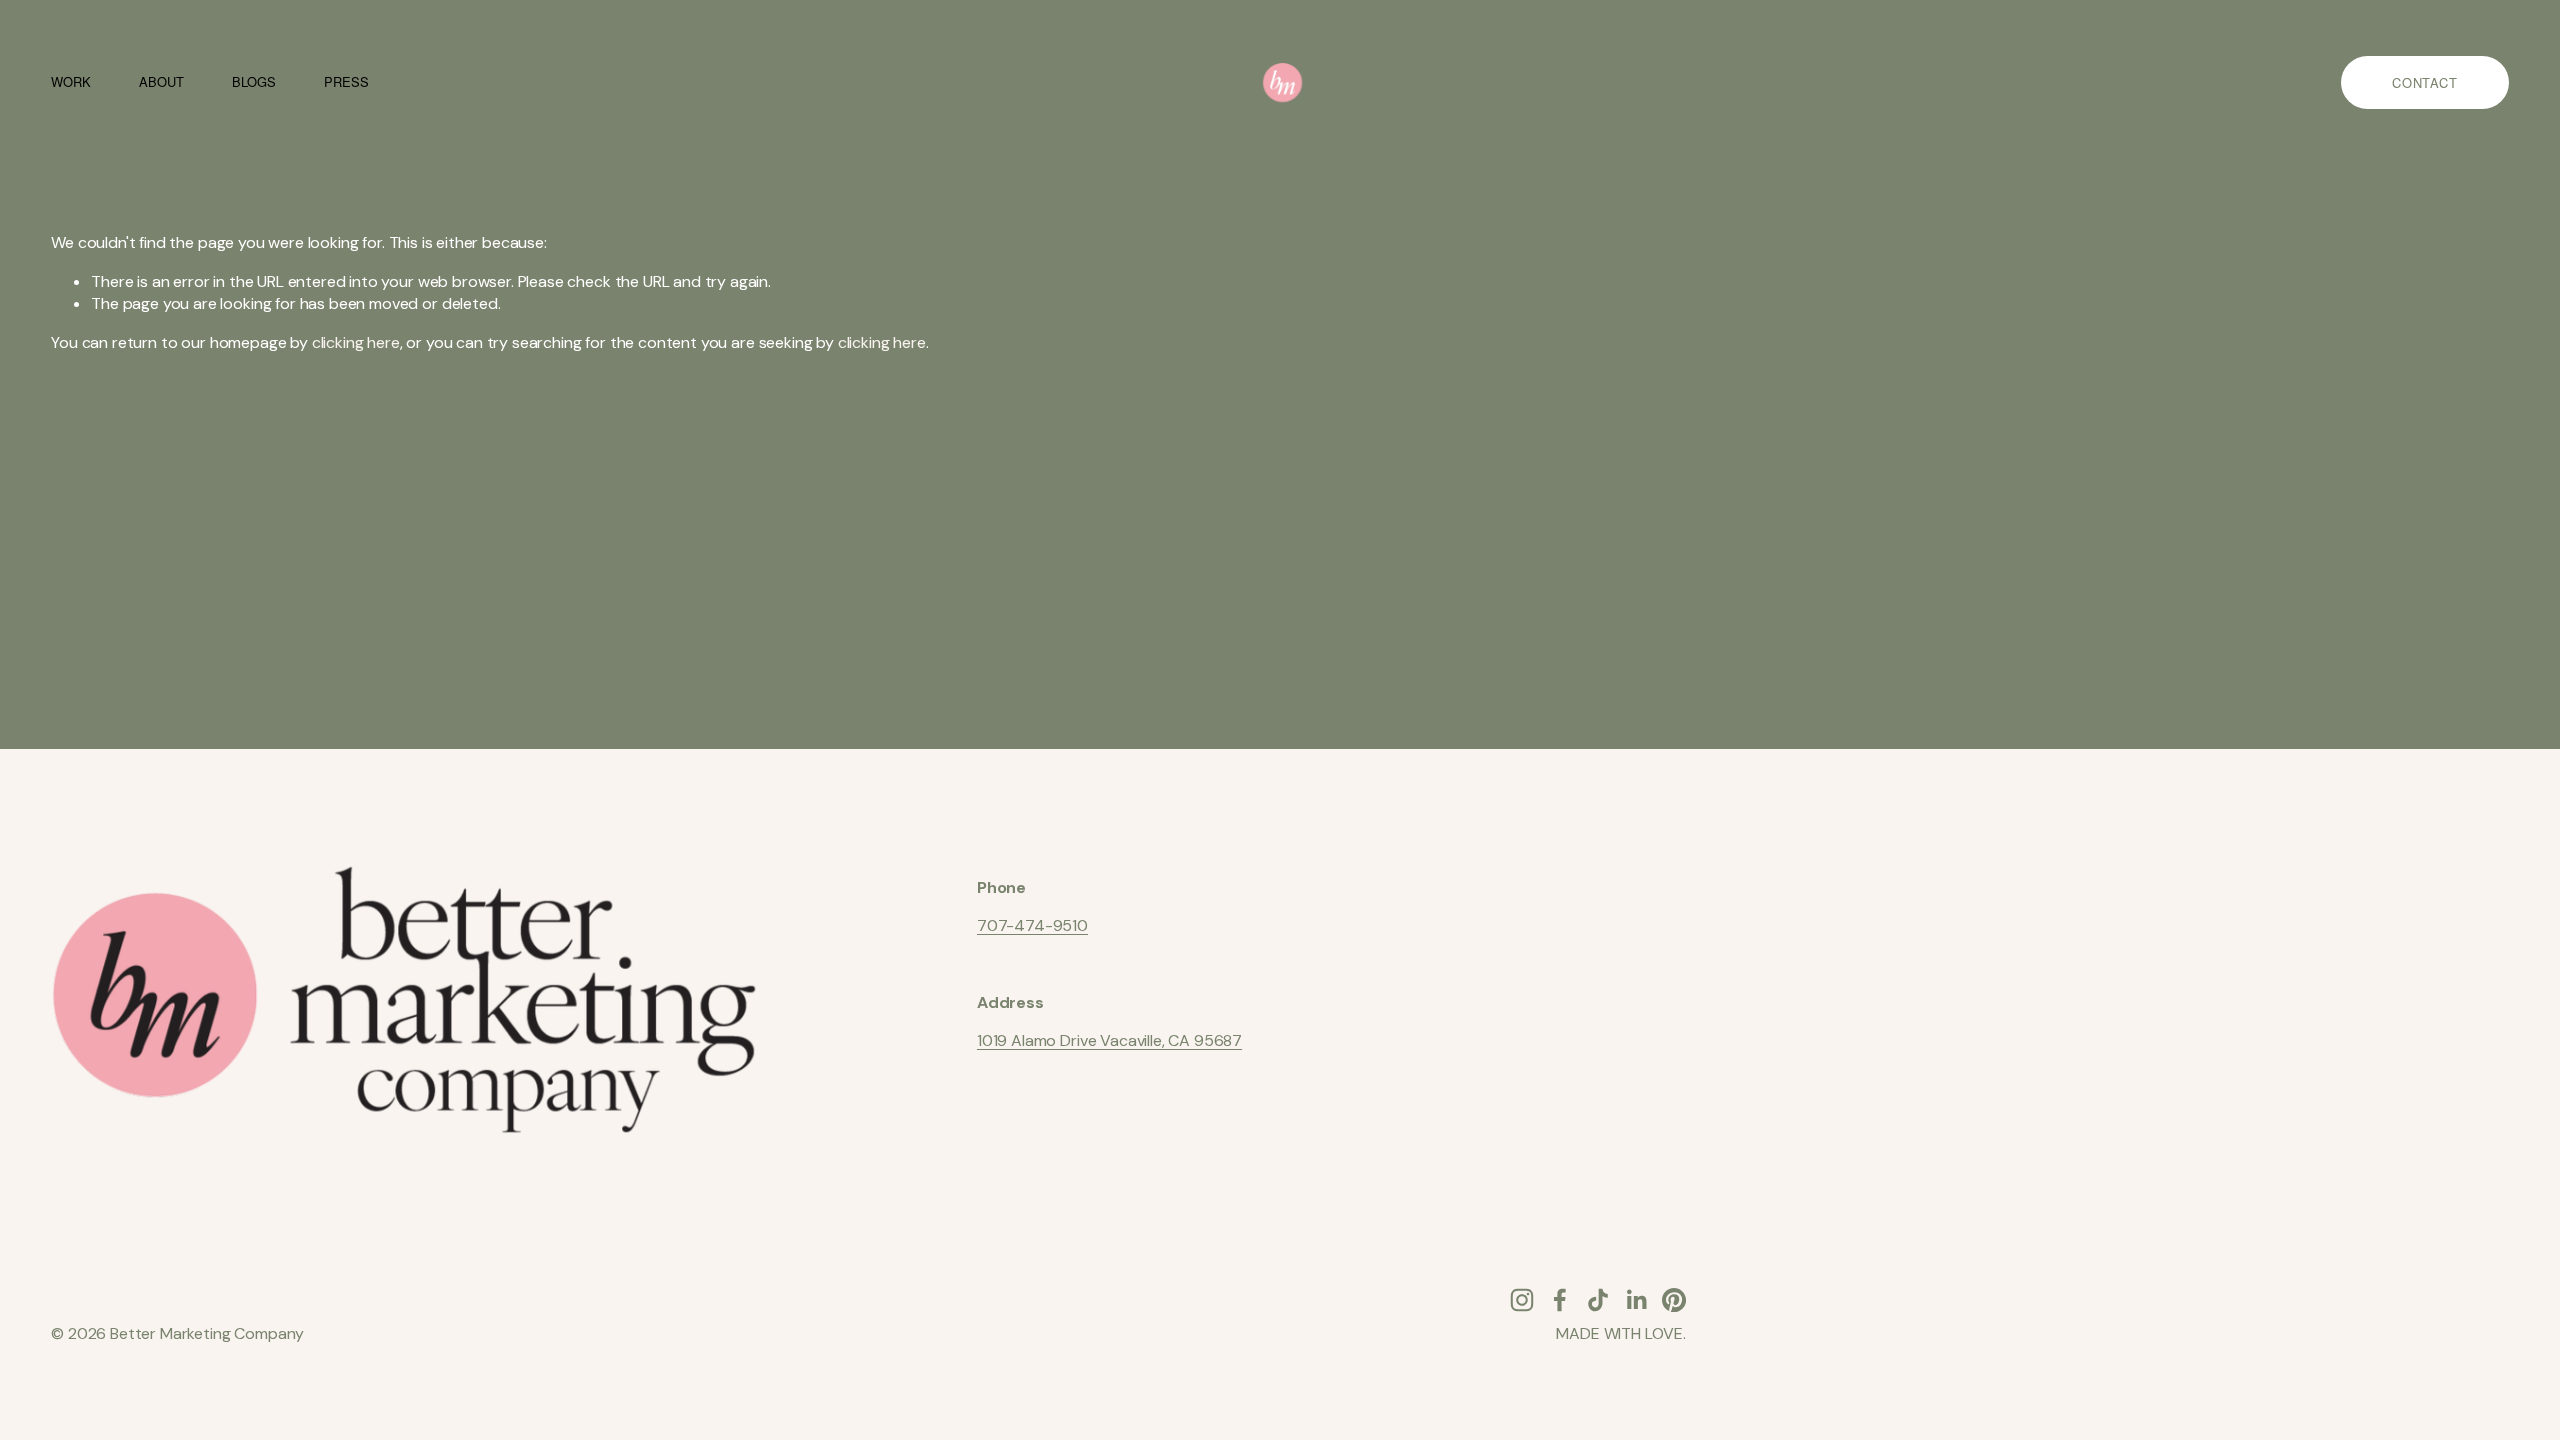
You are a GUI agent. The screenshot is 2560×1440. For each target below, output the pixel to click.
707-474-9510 (1032, 925)
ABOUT (161, 81)
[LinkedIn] (1636, 1300)
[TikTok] (1598, 1300)
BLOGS (253, 81)
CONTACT (2424, 82)
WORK (70, 81)
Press (346, 81)
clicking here (356, 342)
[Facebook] (1560, 1300)
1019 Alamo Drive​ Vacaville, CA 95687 (1109, 1040)
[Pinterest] (1674, 1300)
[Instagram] (1522, 1300)
